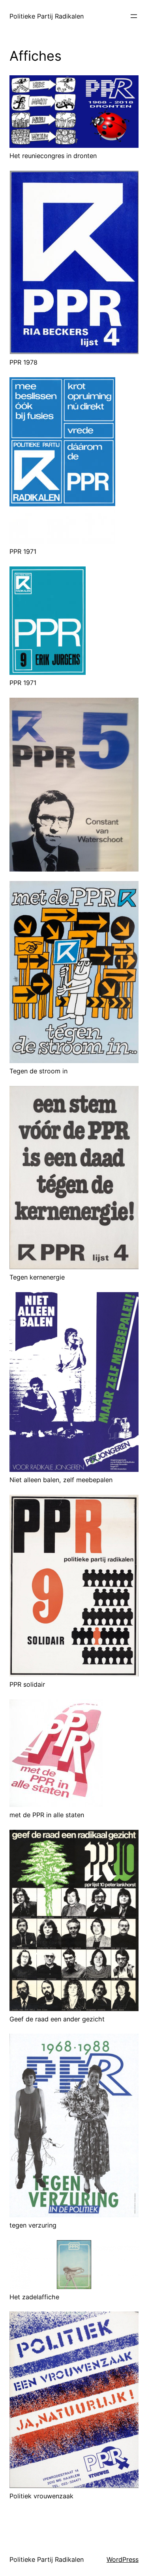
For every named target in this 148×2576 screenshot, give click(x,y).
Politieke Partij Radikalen (47, 16)
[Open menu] (134, 16)
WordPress (123, 2559)
